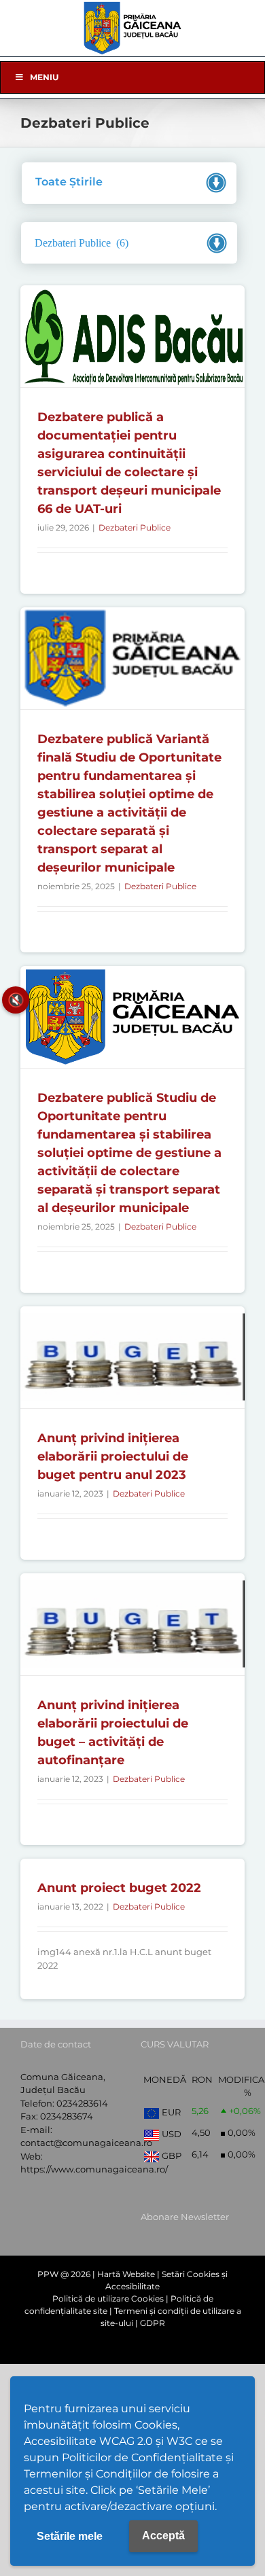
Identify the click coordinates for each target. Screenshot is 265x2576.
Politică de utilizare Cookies (108, 2298)
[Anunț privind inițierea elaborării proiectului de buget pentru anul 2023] (132, 1357)
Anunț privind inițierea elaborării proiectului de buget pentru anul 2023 (113, 1456)
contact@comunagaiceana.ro (86, 2143)
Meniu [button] (44, 77)
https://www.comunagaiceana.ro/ (94, 2169)
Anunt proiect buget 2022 (119, 1888)
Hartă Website (126, 2274)
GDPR (153, 2323)
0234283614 (82, 2103)
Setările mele (70, 2536)
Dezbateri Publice (135, 527)
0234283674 (67, 2116)
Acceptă (163, 2536)
